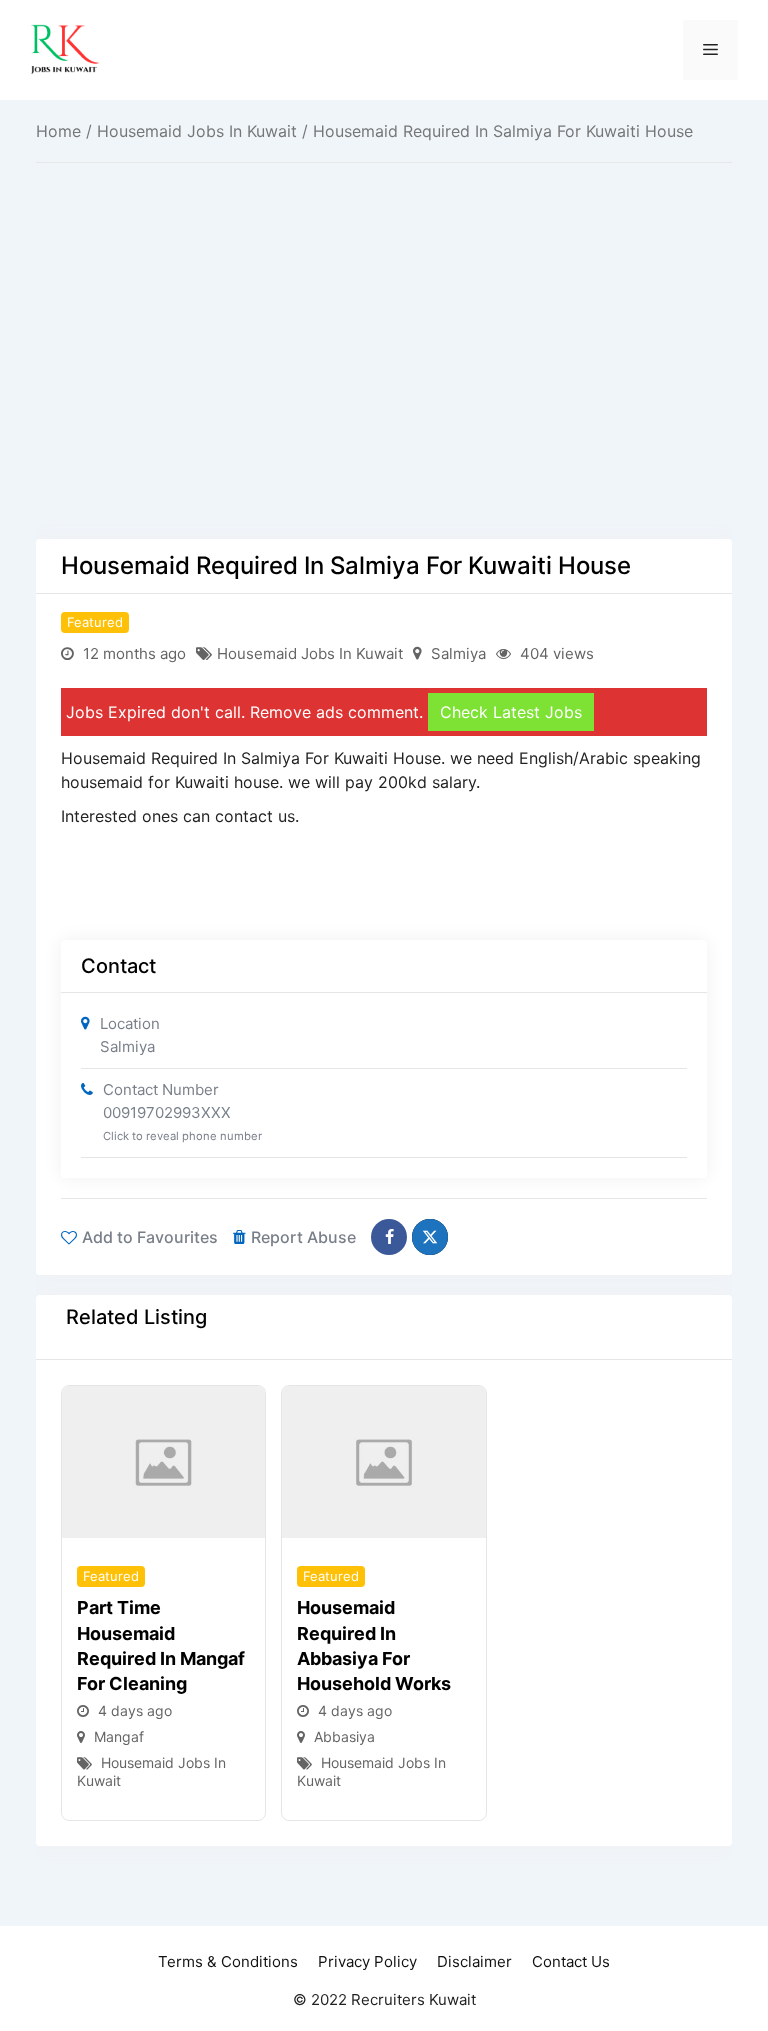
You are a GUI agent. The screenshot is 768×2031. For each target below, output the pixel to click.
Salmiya (458, 653)
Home (58, 131)
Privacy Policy (367, 1961)
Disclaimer (474, 1961)
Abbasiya (344, 1736)
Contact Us (571, 1961)
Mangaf (119, 1736)
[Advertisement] (384, 391)
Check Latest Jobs (511, 712)
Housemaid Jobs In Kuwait (197, 131)
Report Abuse (303, 1237)
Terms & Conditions (228, 1961)
